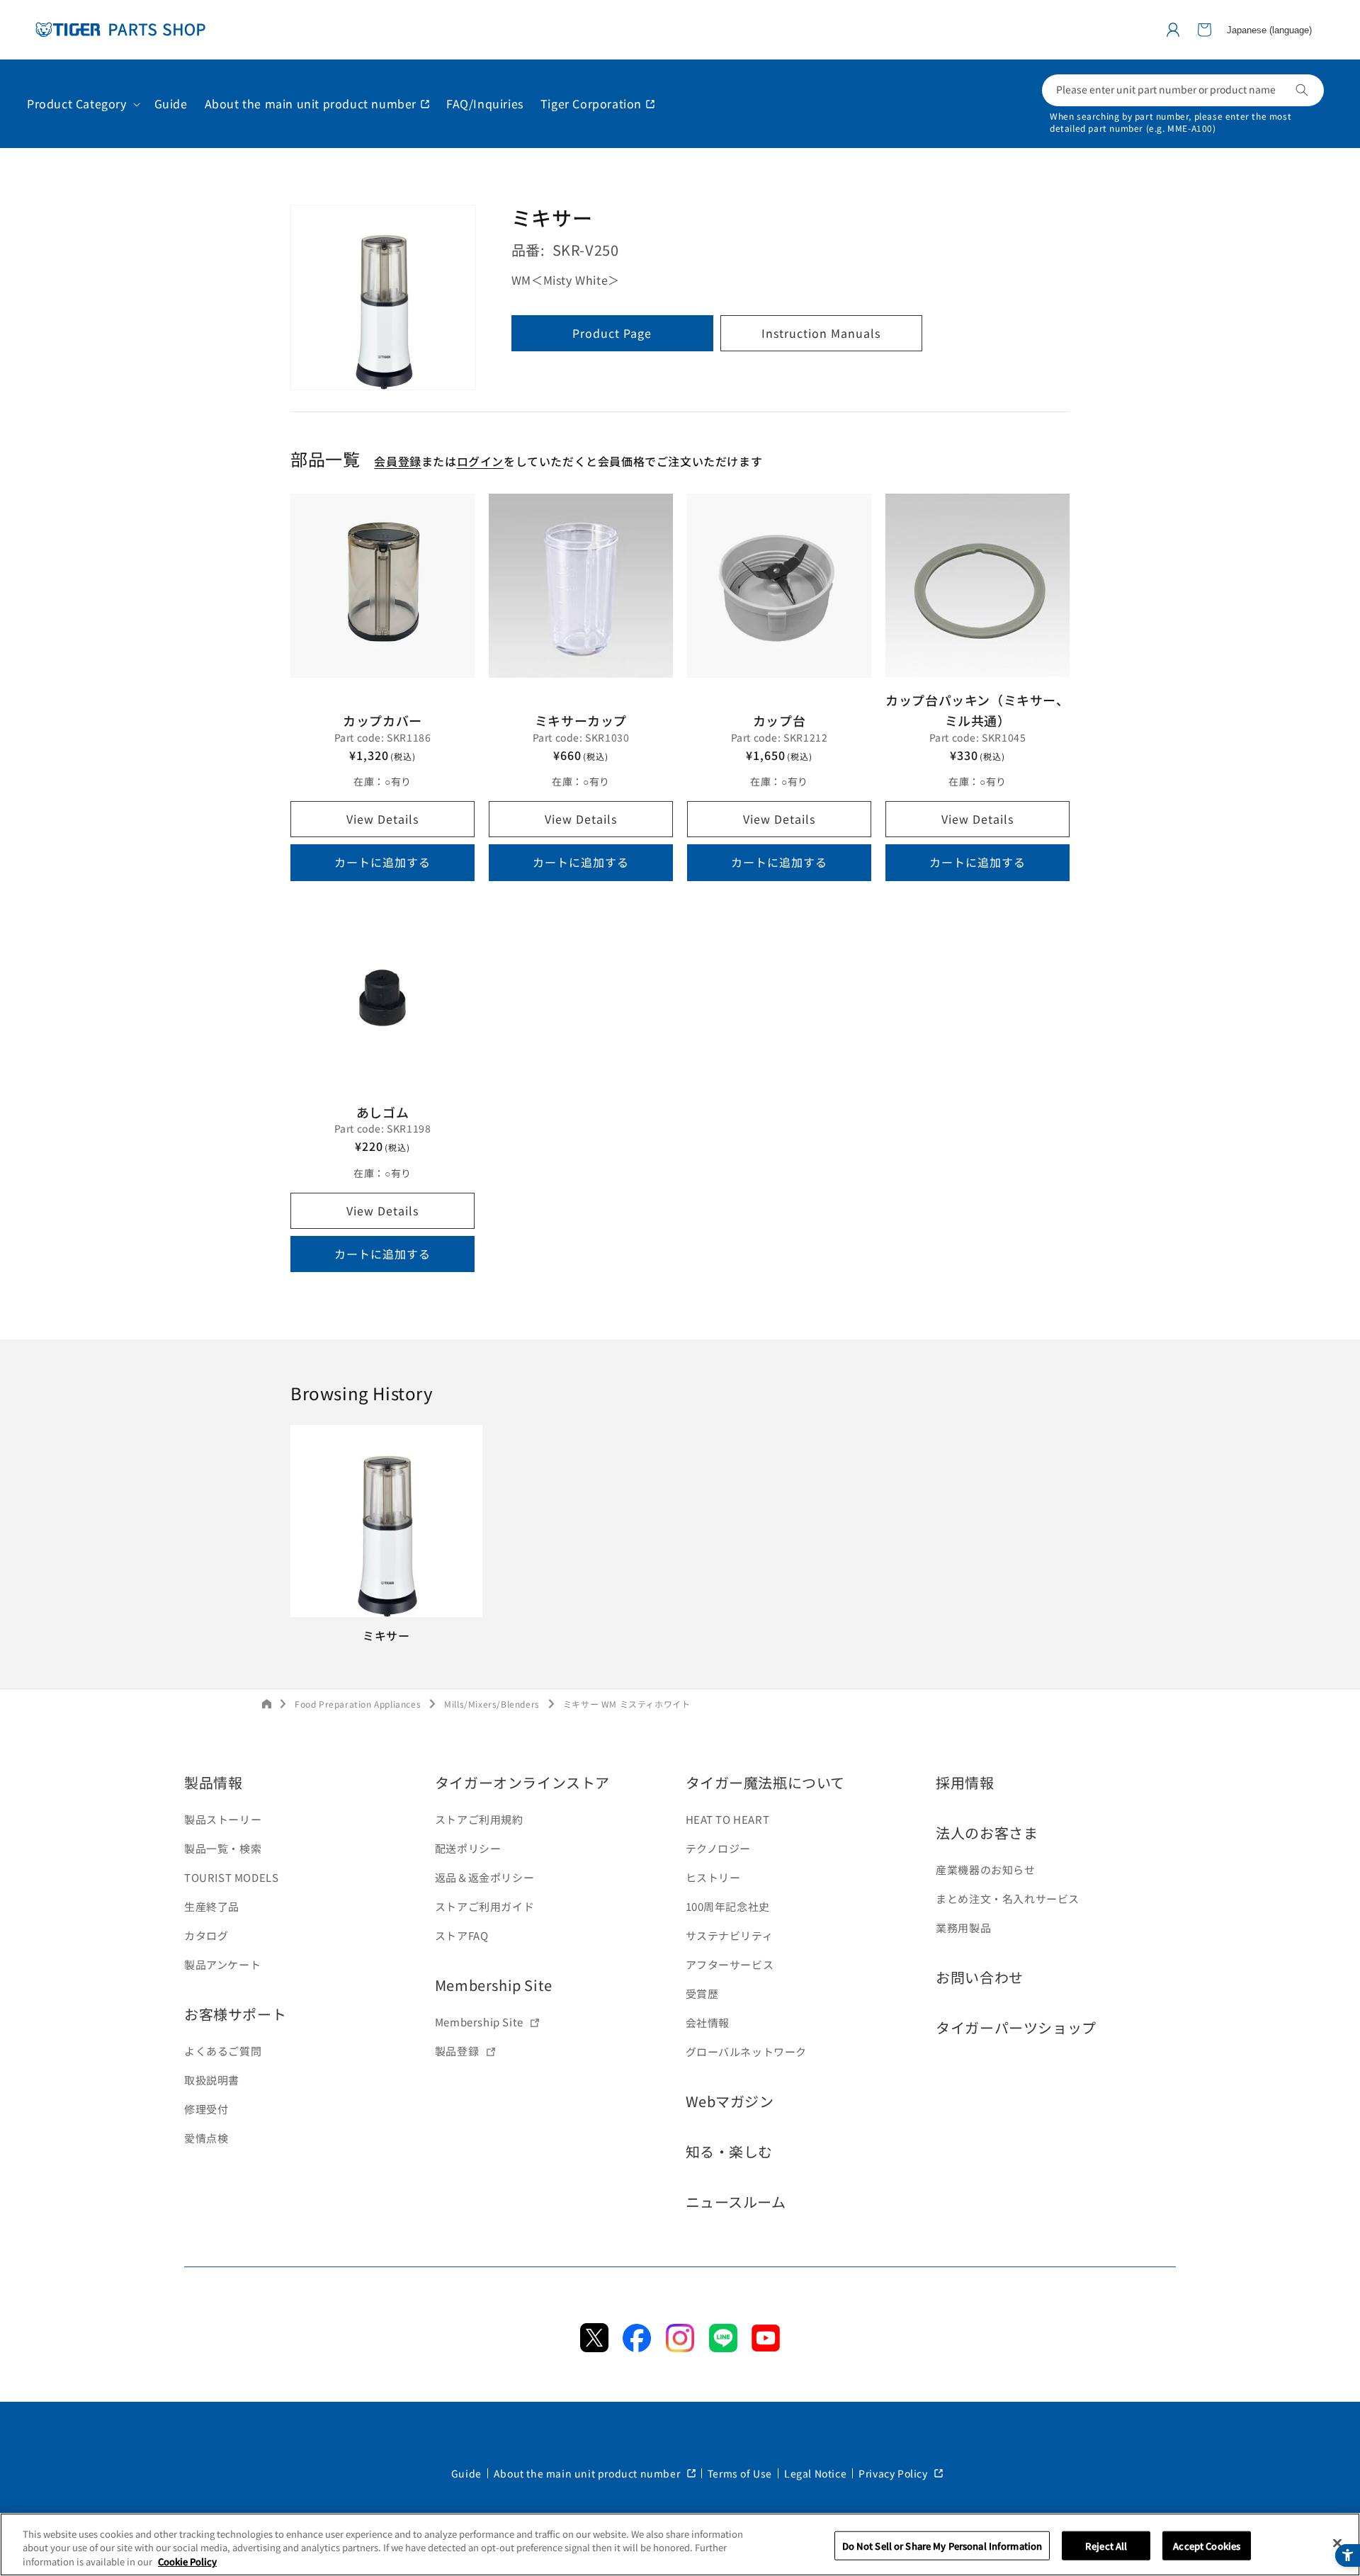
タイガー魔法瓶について (766, 1782)
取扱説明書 (212, 2080)
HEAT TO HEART (728, 1819)
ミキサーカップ (581, 720)
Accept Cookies (1207, 2545)
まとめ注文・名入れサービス (1008, 1899)
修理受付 (206, 2109)
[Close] (1337, 2543)
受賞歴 (702, 1993)
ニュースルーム (736, 2202)
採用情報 (965, 1782)
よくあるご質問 (223, 2051)
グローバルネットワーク (747, 2052)
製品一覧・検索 (223, 1848)
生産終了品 (212, 1906)
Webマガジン (730, 2101)
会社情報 (708, 2022)
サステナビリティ (730, 1935)
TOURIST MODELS (231, 1877)
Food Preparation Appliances (358, 1704)
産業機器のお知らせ (985, 1869)
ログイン (480, 461)
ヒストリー (713, 1877)
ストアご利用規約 (479, 1819)
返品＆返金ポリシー (484, 1877)
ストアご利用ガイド (484, 1906)
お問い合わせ (980, 1977)
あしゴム (382, 1112)
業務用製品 (963, 1928)
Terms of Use (740, 2473)
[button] (1204, 30)
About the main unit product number (588, 2473)
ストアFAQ (462, 1935)
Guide (466, 2473)
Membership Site (494, 1985)
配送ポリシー (468, 1848)
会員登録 (397, 461)
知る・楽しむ (730, 2151)
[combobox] (1183, 90)
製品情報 (213, 1782)
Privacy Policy (894, 2473)
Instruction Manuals (821, 334)
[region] (680, 2544)
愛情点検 (206, 2138)
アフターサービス (730, 1964)
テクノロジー (719, 1848)
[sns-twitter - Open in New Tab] (594, 2347)
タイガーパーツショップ (1016, 2027)
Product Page (612, 334)
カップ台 (779, 720)
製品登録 (457, 2051)
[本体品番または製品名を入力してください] (1302, 90)
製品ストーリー (223, 1819)
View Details (382, 819)
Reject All (1106, 2545)
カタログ (206, 1935)
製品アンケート (222, 1964)
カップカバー (382, 720)
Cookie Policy (187, 2561)
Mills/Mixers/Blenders (492, 1704)
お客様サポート (235, 2014)
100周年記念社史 (728, 1906)
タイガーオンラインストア (522, 1782)
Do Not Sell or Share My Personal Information (942, 2545)
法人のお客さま (987, 1833)
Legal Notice (815, 2473)
